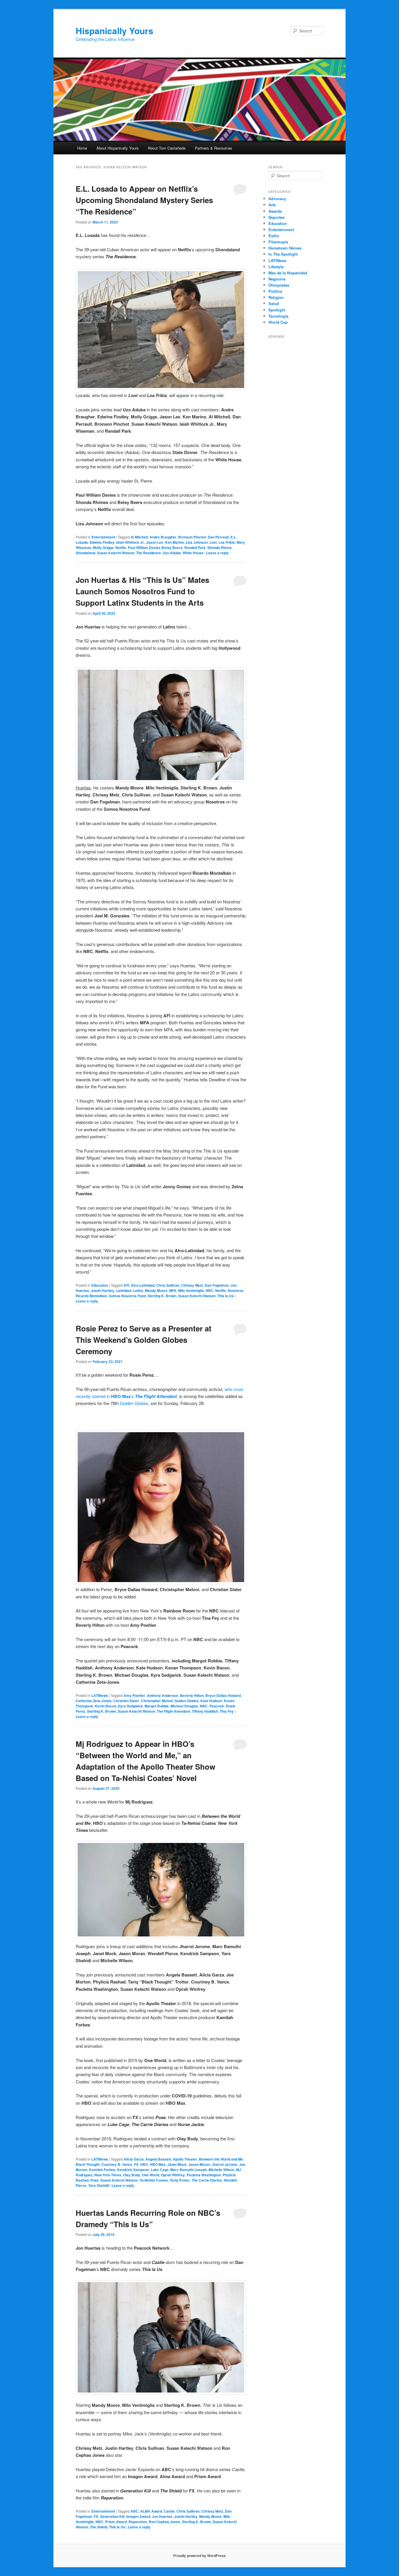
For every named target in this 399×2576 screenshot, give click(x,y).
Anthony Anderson (163, 1695)
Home (82, 148)
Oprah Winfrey (173, 2175)
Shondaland (85, 553)
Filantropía (278, 242)
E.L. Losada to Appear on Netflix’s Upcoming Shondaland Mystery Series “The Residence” (144, 200)
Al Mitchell (139, 537)
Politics (275, 291)
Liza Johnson (197, 542)
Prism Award (116, 2522)
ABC (135, 2511)
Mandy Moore (156, 1290)
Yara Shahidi (99, 2185)
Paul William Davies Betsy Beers (155, 548)
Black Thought (88, 2164)
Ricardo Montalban (91, 1296)
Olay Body (132, 2175)
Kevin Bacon (106, 1706)
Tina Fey (227, 1711)
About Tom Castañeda (167, 148)
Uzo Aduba (172, 553)
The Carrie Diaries (207, 2180)
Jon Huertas (162, 2516)
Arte (272, 205)
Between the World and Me (221, 2159)
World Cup (278, 322)
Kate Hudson (211, 1701)
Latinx (138, 1290)
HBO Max (158, 2164)
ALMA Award (151, 2511)
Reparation (138, 2522)
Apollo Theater (185, 2159)
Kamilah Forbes (102, 2170)
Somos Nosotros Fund (127, 1296)
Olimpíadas (279, 285)
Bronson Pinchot (192, 537)
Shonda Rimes (220, 548)
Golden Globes (134, 1403)
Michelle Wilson (221, 2170)
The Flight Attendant (174, 1711)
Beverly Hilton (192, 1695)
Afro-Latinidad (143, 1285)
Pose (94, 2180)
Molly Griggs (103, 548)
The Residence (149, 553)
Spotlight (277, 310)
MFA (173, 1290)
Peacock (217, 1706)
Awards (275, 211)
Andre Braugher (163, 537)
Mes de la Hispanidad (288, 273)
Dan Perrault (218, 537)
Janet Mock (177, 2164)
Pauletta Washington (204, 2175)
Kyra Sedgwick (130, 1706)
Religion (276, 297)
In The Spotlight (283, 254)
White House (193, 553)
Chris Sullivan (168, 1285)
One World (151, 2175)
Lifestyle (276, 267)
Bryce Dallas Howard (223, 1695)
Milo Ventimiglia (191, 1290)
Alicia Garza (134, 2159)
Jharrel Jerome (225, 2164)
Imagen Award (138, 2516)
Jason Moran (199, 2164)
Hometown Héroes (285, 248)
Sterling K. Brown (162, 1296)
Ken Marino (175, 542)
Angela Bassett (158, 2159)
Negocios (277, 279)
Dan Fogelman (217, 1285)
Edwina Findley (102, 542)
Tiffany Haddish (205, 1711)
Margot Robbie (157, 1706)
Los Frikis (227, 542)
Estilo (274, 236)
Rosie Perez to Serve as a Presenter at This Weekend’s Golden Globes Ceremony (144, 1340)
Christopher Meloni (157, 1701)
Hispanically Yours (115, 31)
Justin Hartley (103, 1290)
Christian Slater (126, 1701)
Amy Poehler (134, 1695)
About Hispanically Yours (118, 148)
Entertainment (103, 537)
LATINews (100, 1695)
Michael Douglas (184, 1706)
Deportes (276, 217)
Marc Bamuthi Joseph (189, 2170)
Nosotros (236, 1290)
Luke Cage (160, 2170)
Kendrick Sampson (133, 2170)
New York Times (108, 2175)
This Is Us (225, 1296)
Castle (169, 2511)
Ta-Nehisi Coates (154, 2180)
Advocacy (277, 199)
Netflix (121, 548)
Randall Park (195, 548)
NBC (210, 1290)
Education (100, 1285)
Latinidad (124, 1290)
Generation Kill (112, 2516)
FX (136, 2164)
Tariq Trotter (180, 2180)
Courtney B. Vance (117, 2164)
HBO (144, 2164)
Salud (274, 303)
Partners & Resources (214, 148)
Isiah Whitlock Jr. (130, 542)
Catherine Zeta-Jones (94, 1701)
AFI (126, 1285)
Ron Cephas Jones (164, 2522)
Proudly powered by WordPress (199, 2556)
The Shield (99, 2527)
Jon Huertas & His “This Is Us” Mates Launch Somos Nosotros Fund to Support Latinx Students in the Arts (142, 591)
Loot (213, 542)
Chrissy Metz (192, 1285)
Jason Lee (155, 542)
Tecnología (278, 316)
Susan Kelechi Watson (116, 553)
